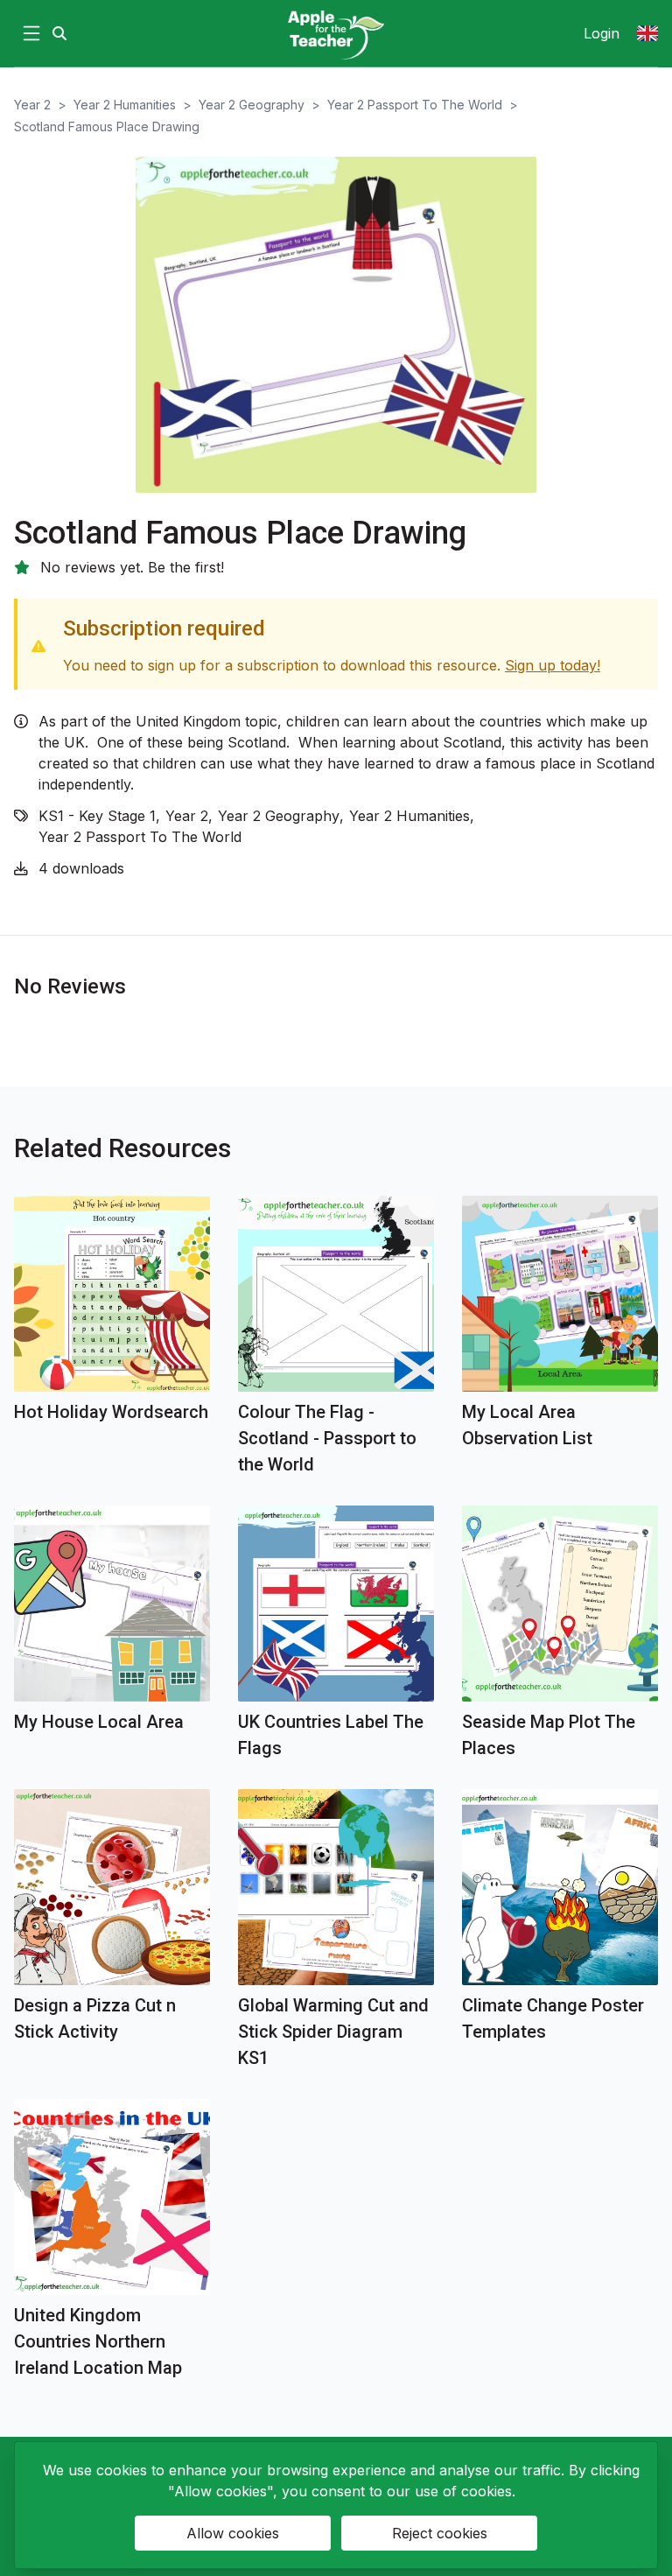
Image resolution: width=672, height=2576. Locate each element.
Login (602, 33)
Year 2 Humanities (125, 105)
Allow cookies (233, 2533)
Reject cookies (440, 2533)
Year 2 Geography (252, 105)
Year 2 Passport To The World (415, 105)
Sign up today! (553, 665)
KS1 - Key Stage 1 (97, 816)
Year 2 (32, 105)
